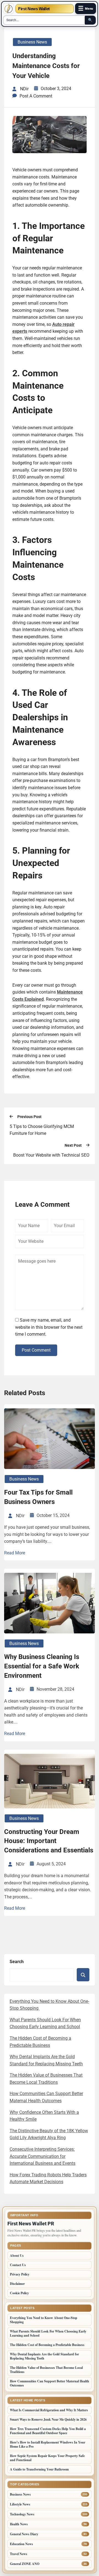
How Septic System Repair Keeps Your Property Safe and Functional (47, 2458)
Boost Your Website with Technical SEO (51, 1155)
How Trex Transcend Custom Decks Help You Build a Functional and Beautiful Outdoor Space (48, 2431)
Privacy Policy (20, 2274)
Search (17, 1962)
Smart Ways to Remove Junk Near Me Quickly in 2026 (48, 2419)
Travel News (19, 2554)
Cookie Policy (19, 2293)
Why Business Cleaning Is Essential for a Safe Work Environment (42, 1666)
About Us (17, 2256)
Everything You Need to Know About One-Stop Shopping (44, 2320)
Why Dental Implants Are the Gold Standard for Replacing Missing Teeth (44, 2356)
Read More (15, 1553)
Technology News (22, 2514)
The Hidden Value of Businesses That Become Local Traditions (46, 2370)
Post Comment (36, 1350)
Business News (32, 42)
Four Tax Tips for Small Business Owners (38, 1497)
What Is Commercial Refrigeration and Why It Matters (49, 2410)
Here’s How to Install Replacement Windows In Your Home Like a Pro (48, 2444)
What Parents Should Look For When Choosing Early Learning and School (48, 2333)
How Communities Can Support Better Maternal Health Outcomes (50, 2383)
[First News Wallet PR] (9, 9)
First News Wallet (34, 9)
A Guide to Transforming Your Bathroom (39, 2469)
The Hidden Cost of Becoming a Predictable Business (47, 2345)
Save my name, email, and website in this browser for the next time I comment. (49, 1327)
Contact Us (18, 2265)
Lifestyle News (20, 2504)
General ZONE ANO (25, 2564)
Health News (19, 2524)
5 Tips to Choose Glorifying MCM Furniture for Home (42, 1130)
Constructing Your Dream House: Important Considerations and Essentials (49, 1841)
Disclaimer (17, 2284)
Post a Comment (36, 96)
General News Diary (24, 2534)
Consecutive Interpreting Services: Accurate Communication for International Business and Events (42, 2156)
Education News (21, 2544)
